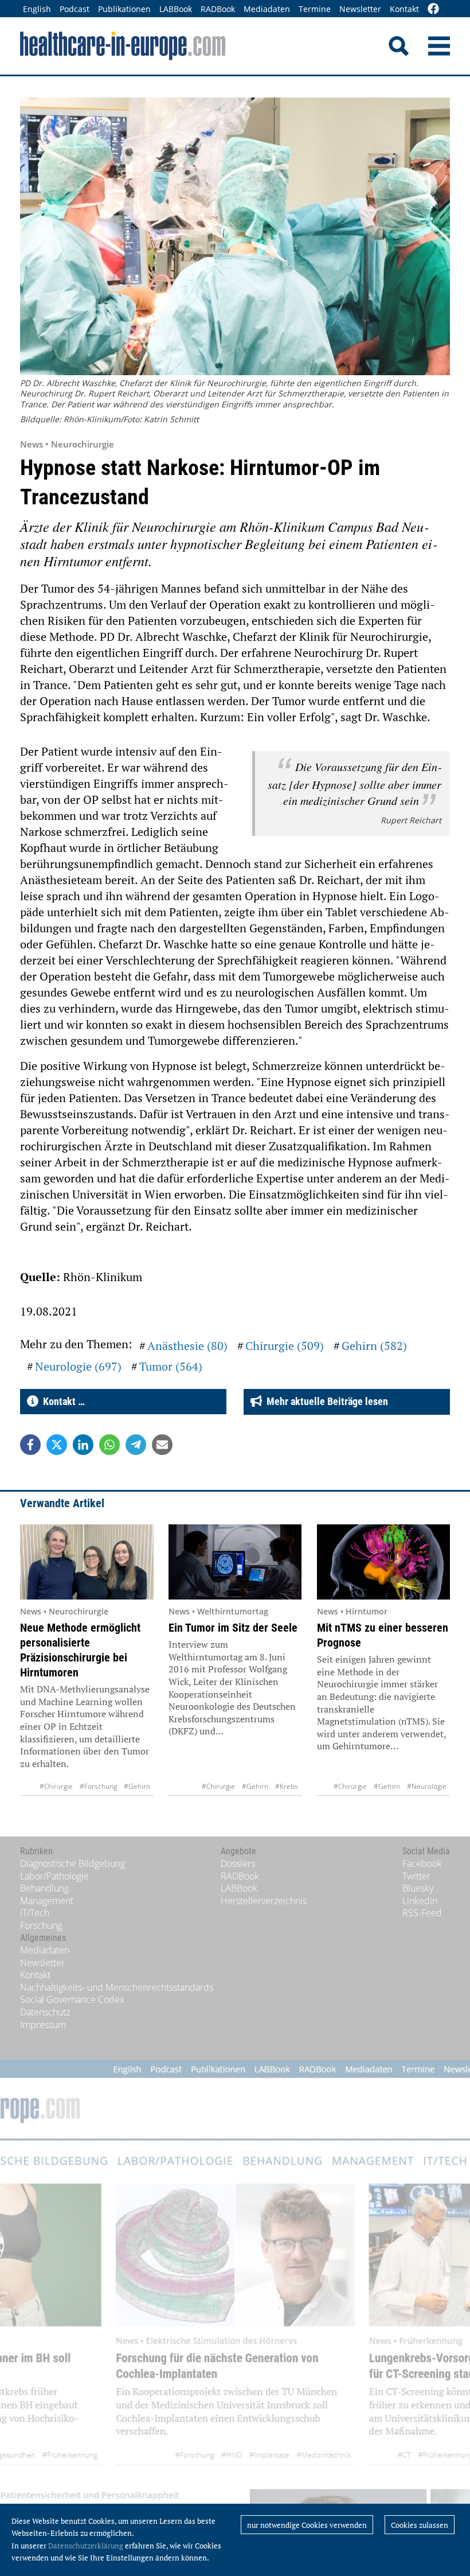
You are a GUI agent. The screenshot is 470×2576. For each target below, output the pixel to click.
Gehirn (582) (374, 1346)
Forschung (41, 1925)
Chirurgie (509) (285, 1346)
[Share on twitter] (57, 1445)
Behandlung (44, 1888)
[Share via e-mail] (162, 1445)
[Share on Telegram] (136, 1445)
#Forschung (98, 1786)
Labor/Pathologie (54, 1876)
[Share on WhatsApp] (109, 1445)
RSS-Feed (422, 1913)
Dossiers (238, 1863)
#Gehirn (137, 1786)
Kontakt (404, 9)
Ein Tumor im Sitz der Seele (233, 1628)
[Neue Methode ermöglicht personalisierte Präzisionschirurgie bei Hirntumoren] (87, 1562)
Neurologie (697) (78, 1366)
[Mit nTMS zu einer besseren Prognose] (384, 1562)
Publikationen (124, 9)
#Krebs (287, 1786)
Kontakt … (62, 1401)
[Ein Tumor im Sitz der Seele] (235, 1562)
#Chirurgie (56, 1786)
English (37, 9)
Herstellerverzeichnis (264, 1901)
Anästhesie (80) (187, 1346)
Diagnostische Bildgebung (73, 1863)
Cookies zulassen (420, 2525)
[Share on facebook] (30, 1445)
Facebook (422, 1863)
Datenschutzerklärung (86, 2546)
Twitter (416, 1876)
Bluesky (418, 1888)
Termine (315, 9)
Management (47, 1901)
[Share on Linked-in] (83, 1445)
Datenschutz (45, 2012)
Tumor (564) (171, 1366)
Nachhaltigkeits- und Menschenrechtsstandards (117, 1987)
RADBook (218, 9)
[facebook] (433, 9)
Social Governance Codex (72, 1999)
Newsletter (360, 9)
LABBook (176, 9)
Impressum (43, 2025)
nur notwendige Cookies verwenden (307, 2525)
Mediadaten (267, 9)
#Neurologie (427, 1786)
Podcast (75, 9)
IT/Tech (35, 1913)
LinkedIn (420, 1901)
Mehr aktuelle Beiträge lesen (325, 1401)
